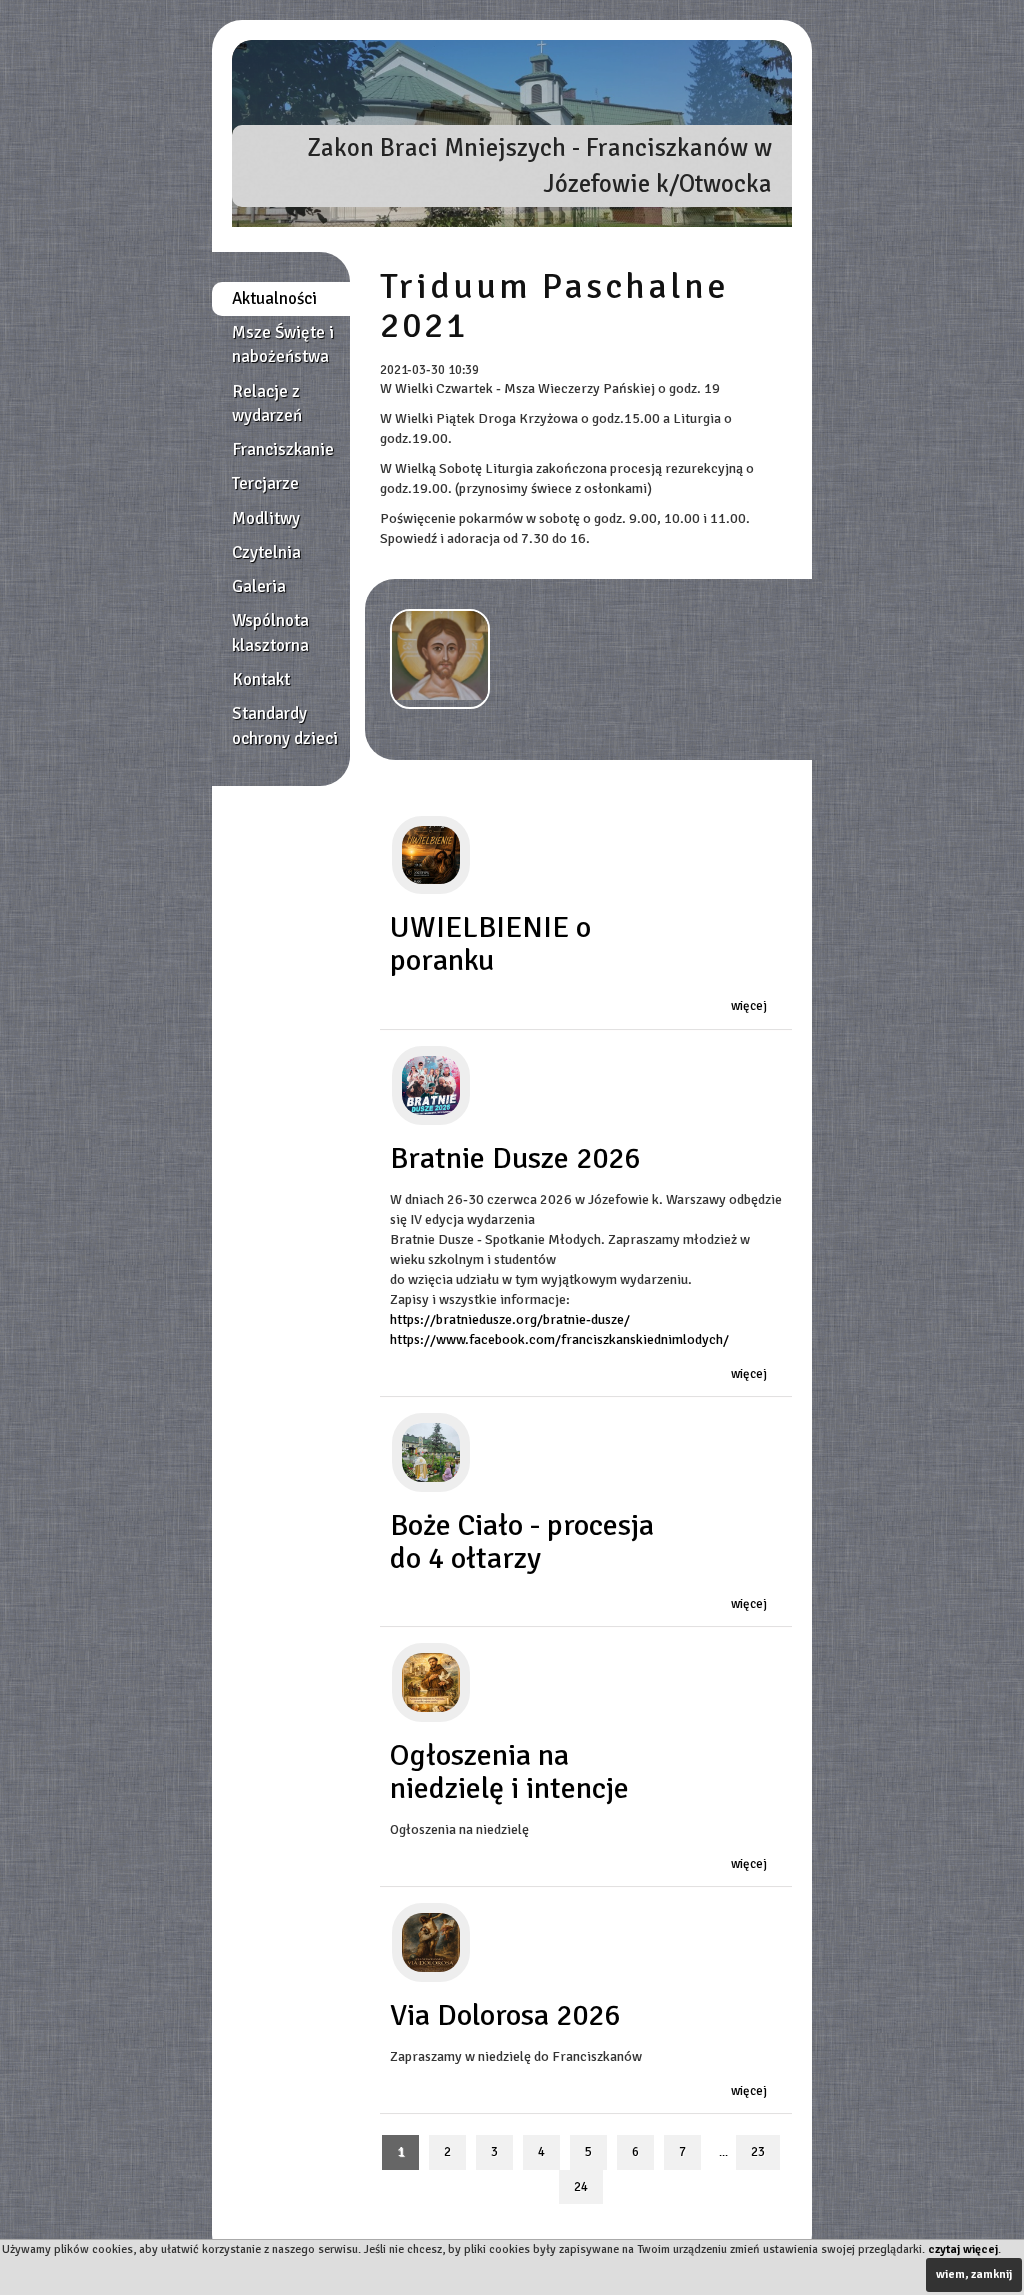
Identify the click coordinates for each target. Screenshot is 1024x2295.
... (723, 2152)
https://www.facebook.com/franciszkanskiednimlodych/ (559, 1339)
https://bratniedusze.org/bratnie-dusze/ (510, 1319)
